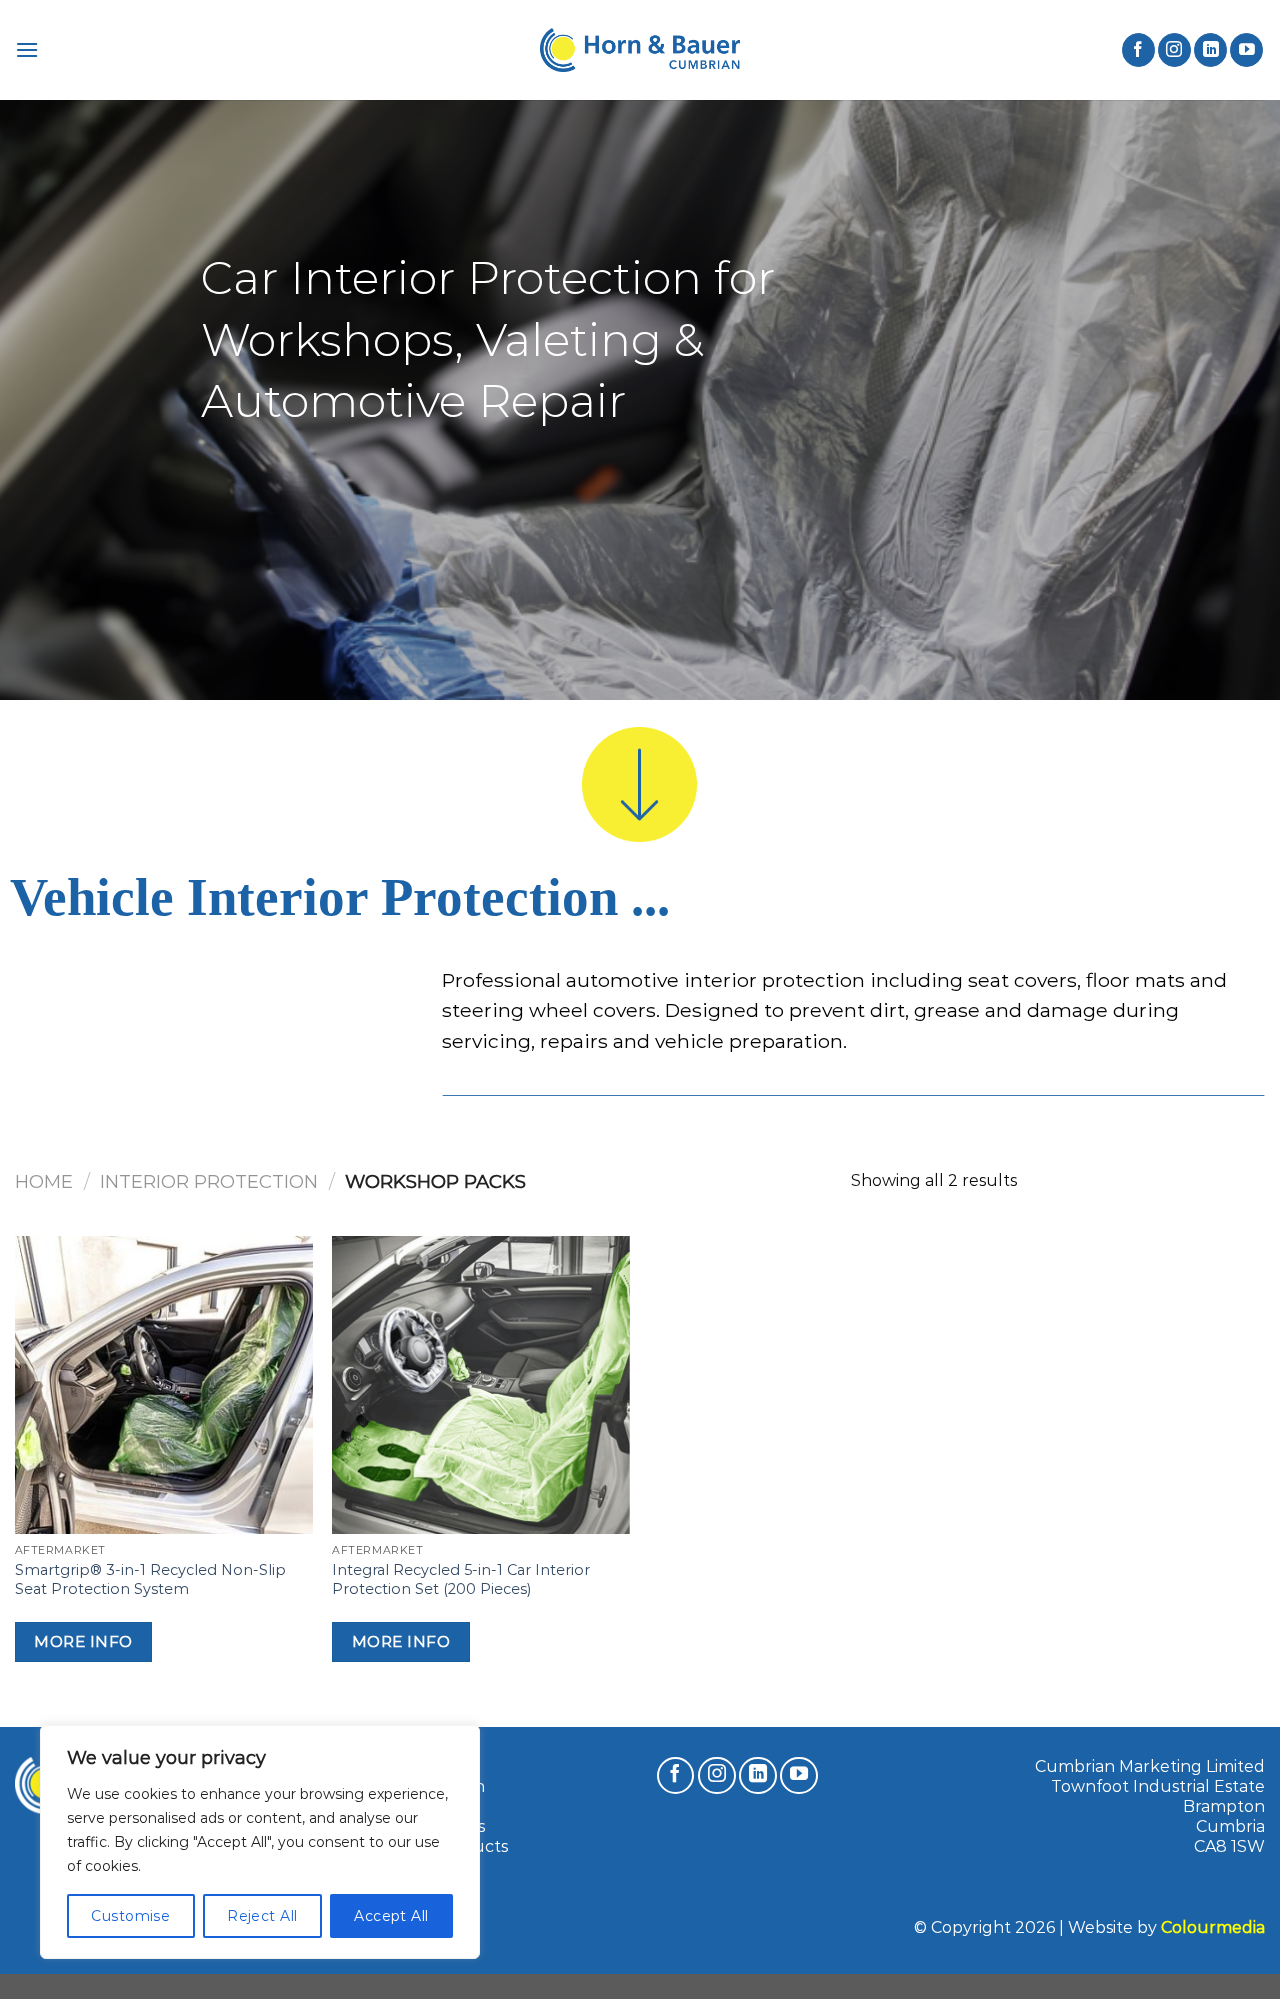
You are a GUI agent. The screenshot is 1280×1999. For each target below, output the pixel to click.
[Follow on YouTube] (1246, 50)
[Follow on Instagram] (1174, 50)
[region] (260, 1842)
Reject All (262, 1916)
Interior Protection (209, 1181)
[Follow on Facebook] (1138, 50)
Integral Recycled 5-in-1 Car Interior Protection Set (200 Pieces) (461, 1579)
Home (44, 1181)
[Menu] (27, 49)
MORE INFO (83, 1641)
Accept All (391, 1916)
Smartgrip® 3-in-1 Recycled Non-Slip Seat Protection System (150, 1579)
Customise (130, 1916)
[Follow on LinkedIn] (1210, 50)
